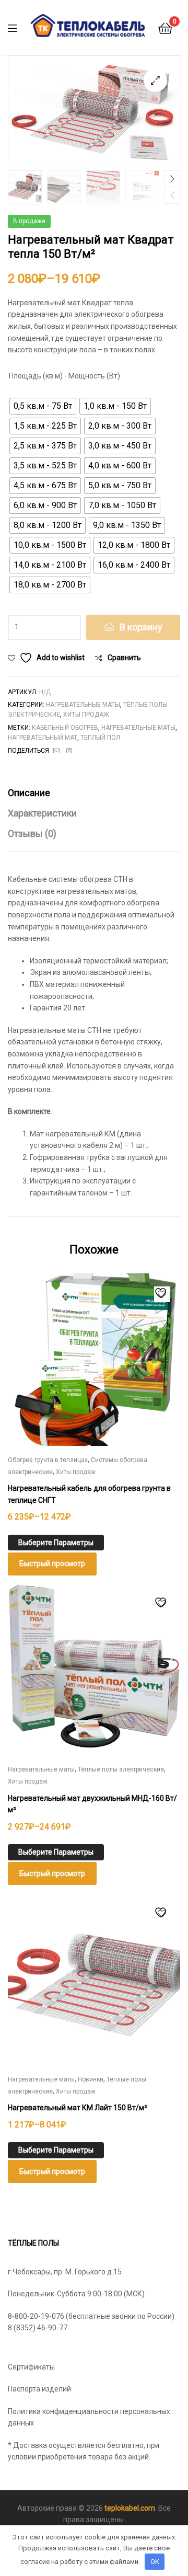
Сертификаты (31, 2367)
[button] (155, 80)
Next (172, 179)
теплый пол (100, 738)
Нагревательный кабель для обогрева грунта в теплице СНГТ (89, 1494)
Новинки (91, 2079)
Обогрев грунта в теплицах (48, 1460)
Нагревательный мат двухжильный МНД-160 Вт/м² (92, 1804)
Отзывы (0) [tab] (32, 833)
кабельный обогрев (65, 728)
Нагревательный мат (43, 738)
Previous (172, 195)
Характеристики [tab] (42, 813)
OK (155, 2562)
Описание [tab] (29, 793)
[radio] (43, 406)
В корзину (141, 627)
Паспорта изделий (39, 2389)
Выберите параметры (56, 1543)
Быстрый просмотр (52, 1563)
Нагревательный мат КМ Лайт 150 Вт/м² (78, 2108)
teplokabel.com (130, 2508)
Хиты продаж (86, 715)
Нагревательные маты (83, 705)
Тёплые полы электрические (121, 1769)
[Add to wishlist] (162, 1294)
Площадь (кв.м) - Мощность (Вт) (64, 376)
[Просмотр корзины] (165, 27)
